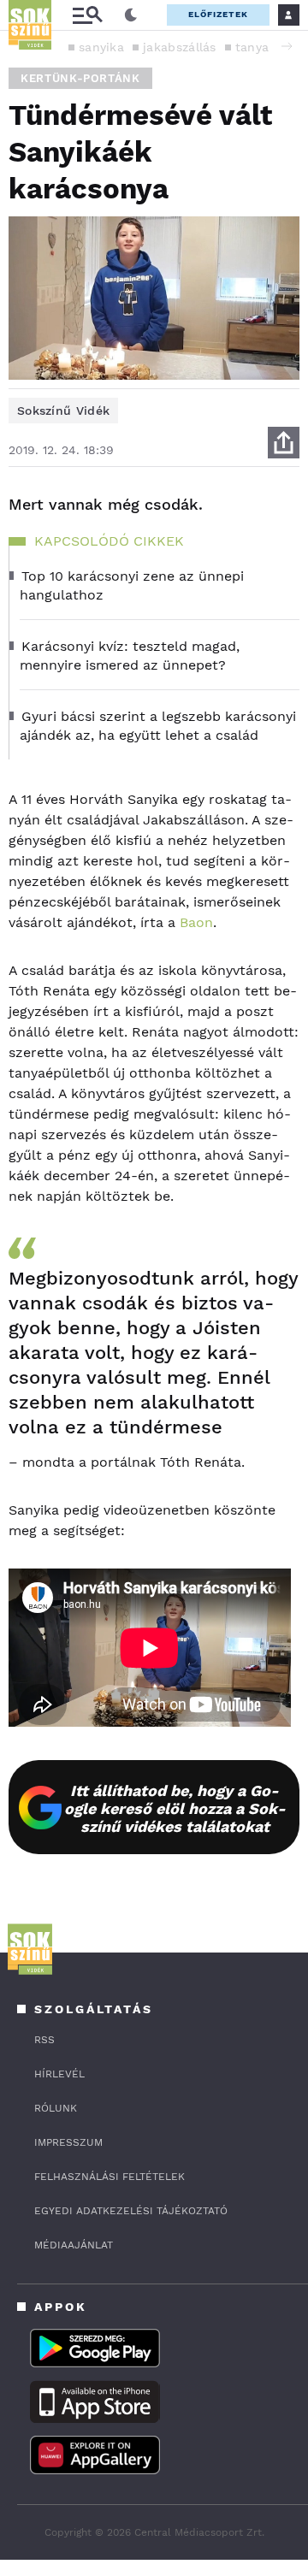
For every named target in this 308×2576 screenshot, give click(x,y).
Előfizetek (218, 14)
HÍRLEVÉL (59, 2074)
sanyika (101, 47)
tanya (252, 47)
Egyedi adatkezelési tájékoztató (131, 2211)
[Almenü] (87, 15)
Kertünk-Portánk (80, 78)
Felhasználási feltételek (110, 2177)
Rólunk (56, 2108)
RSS (44, 2040)
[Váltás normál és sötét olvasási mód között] (131, 15)
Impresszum (68, 2142)
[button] (287, 46)
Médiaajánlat (74, 2245)
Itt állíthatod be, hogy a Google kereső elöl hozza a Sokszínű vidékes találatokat (175, 1808)
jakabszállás (180, 47)
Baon (196, 922)
